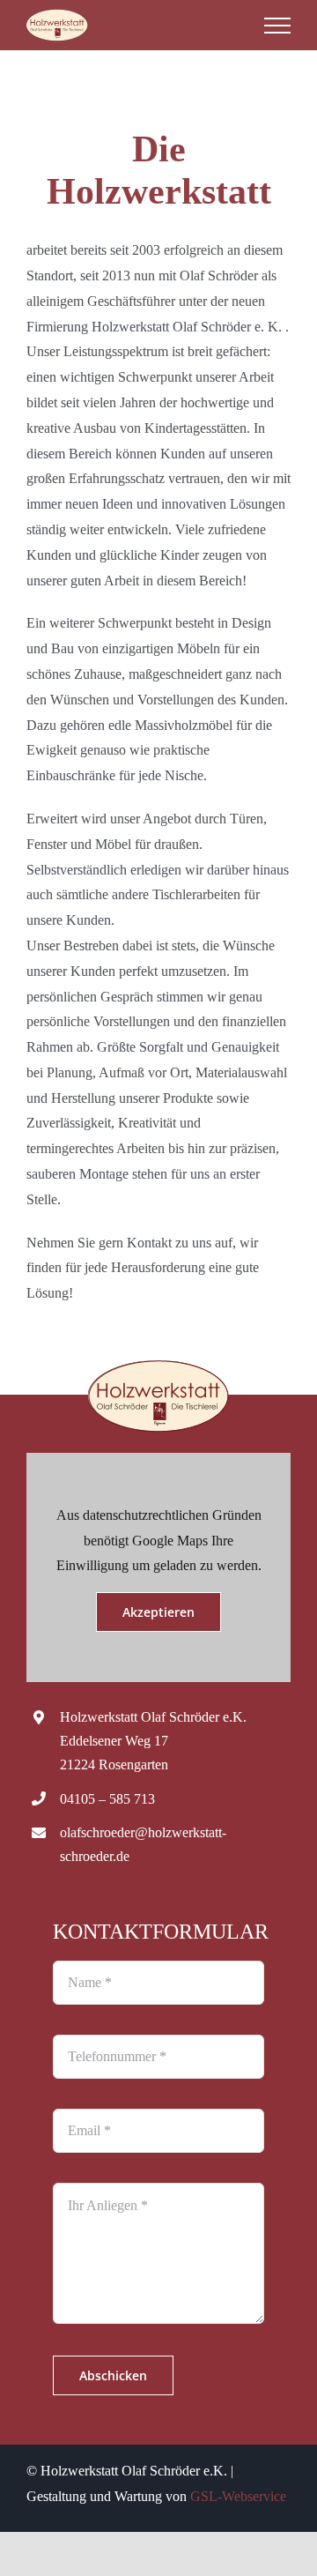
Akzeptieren (158, 1612)
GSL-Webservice (238, 2496)
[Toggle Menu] (277, 26)
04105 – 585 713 (107, 1799)
